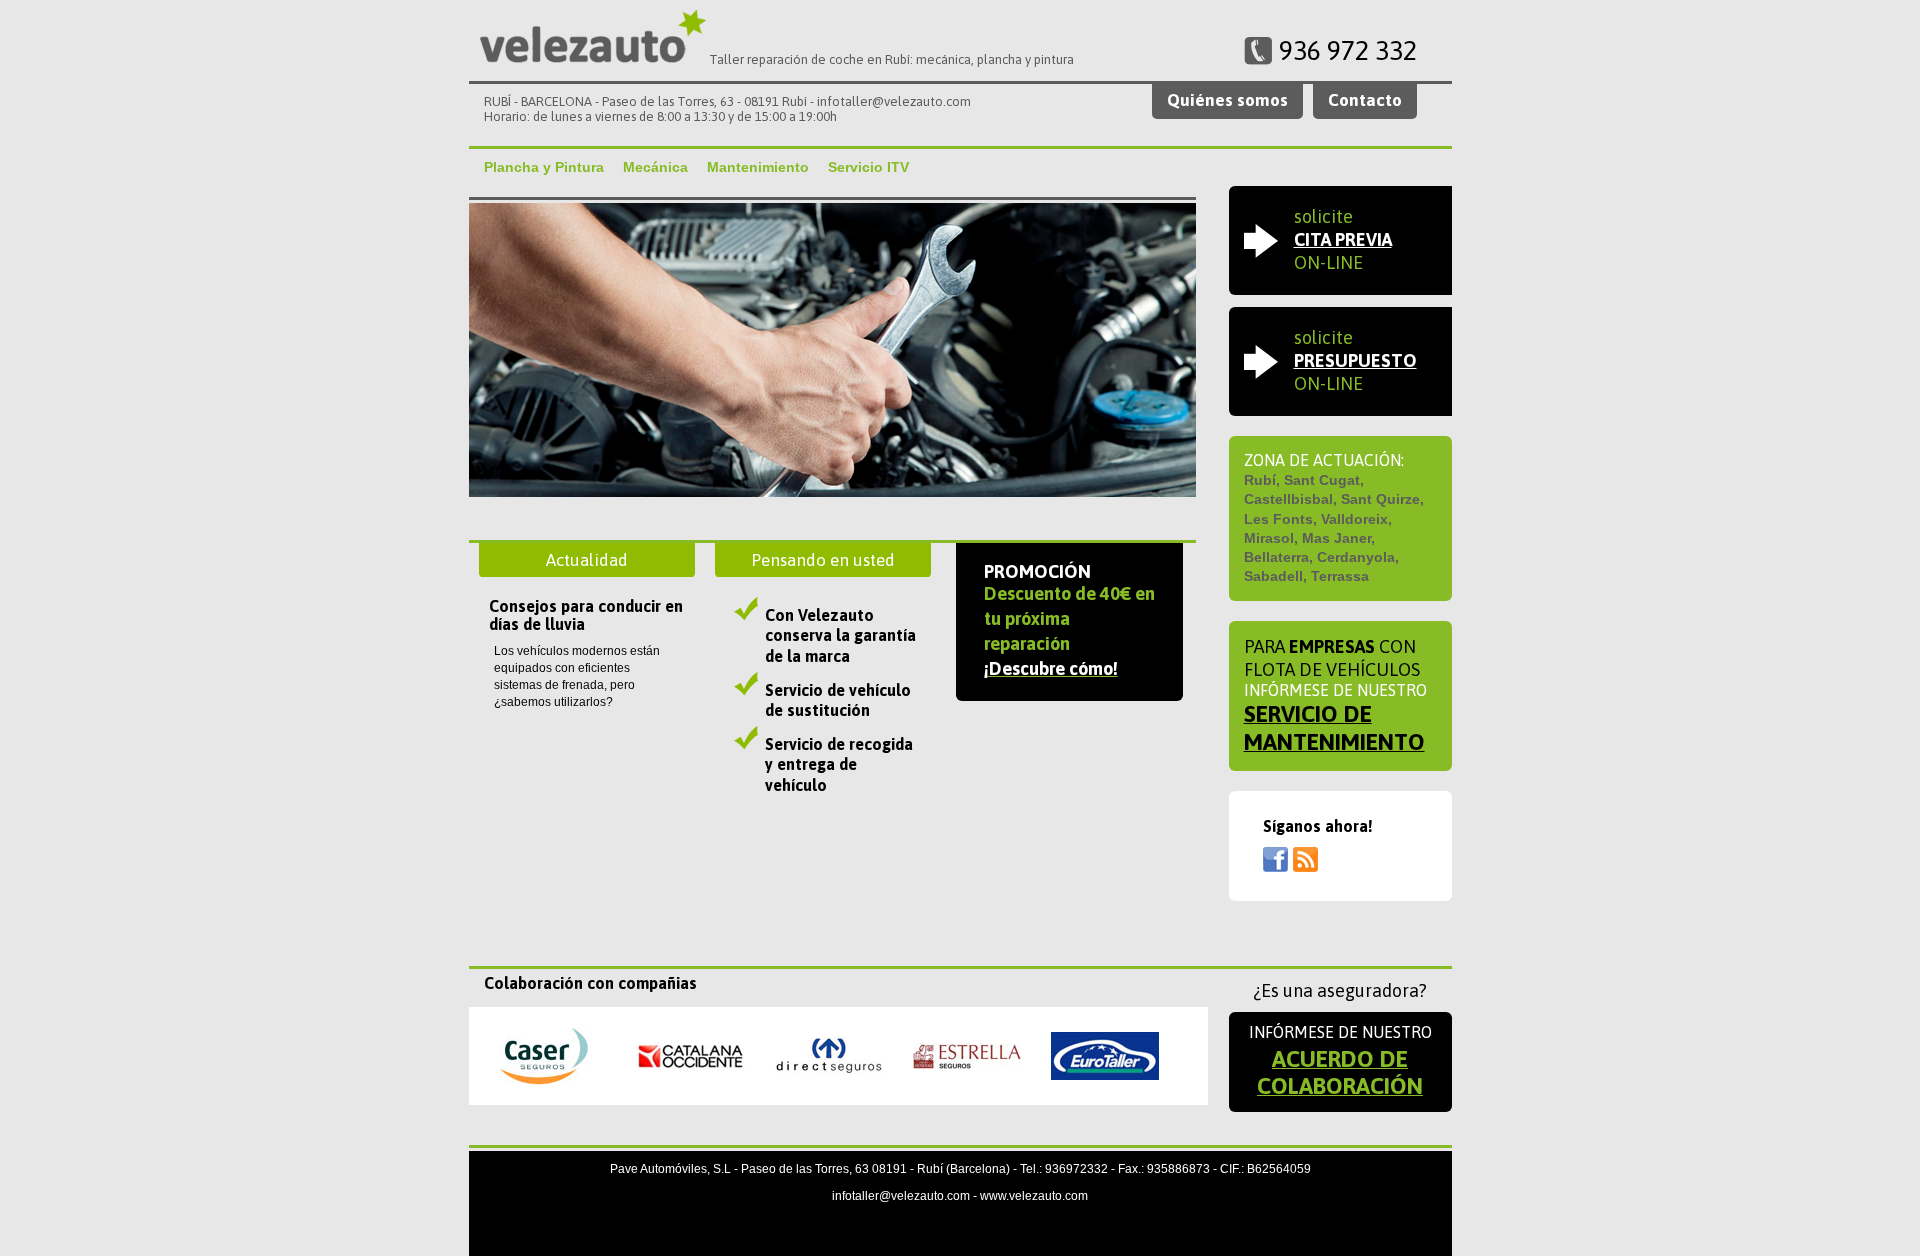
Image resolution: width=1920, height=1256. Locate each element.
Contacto (1365, 100)
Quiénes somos (1227, 100)
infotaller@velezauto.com (894, 101)
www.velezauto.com (1034, 1196)
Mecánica (655, 167)
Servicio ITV (868, 167)
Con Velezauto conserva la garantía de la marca (840, 635)
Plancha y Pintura (544, 167)
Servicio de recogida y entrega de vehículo (839, 764)
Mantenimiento (758, 167)
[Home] (587, 60)
